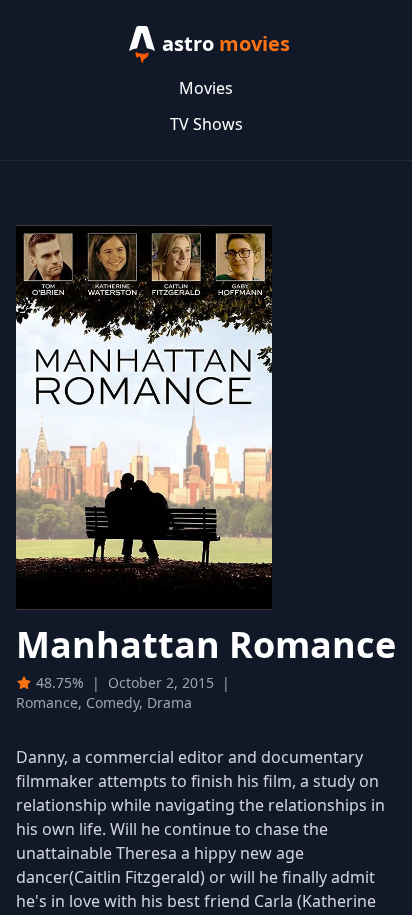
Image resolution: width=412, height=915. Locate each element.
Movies (206, 88)
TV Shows (206, 124)
